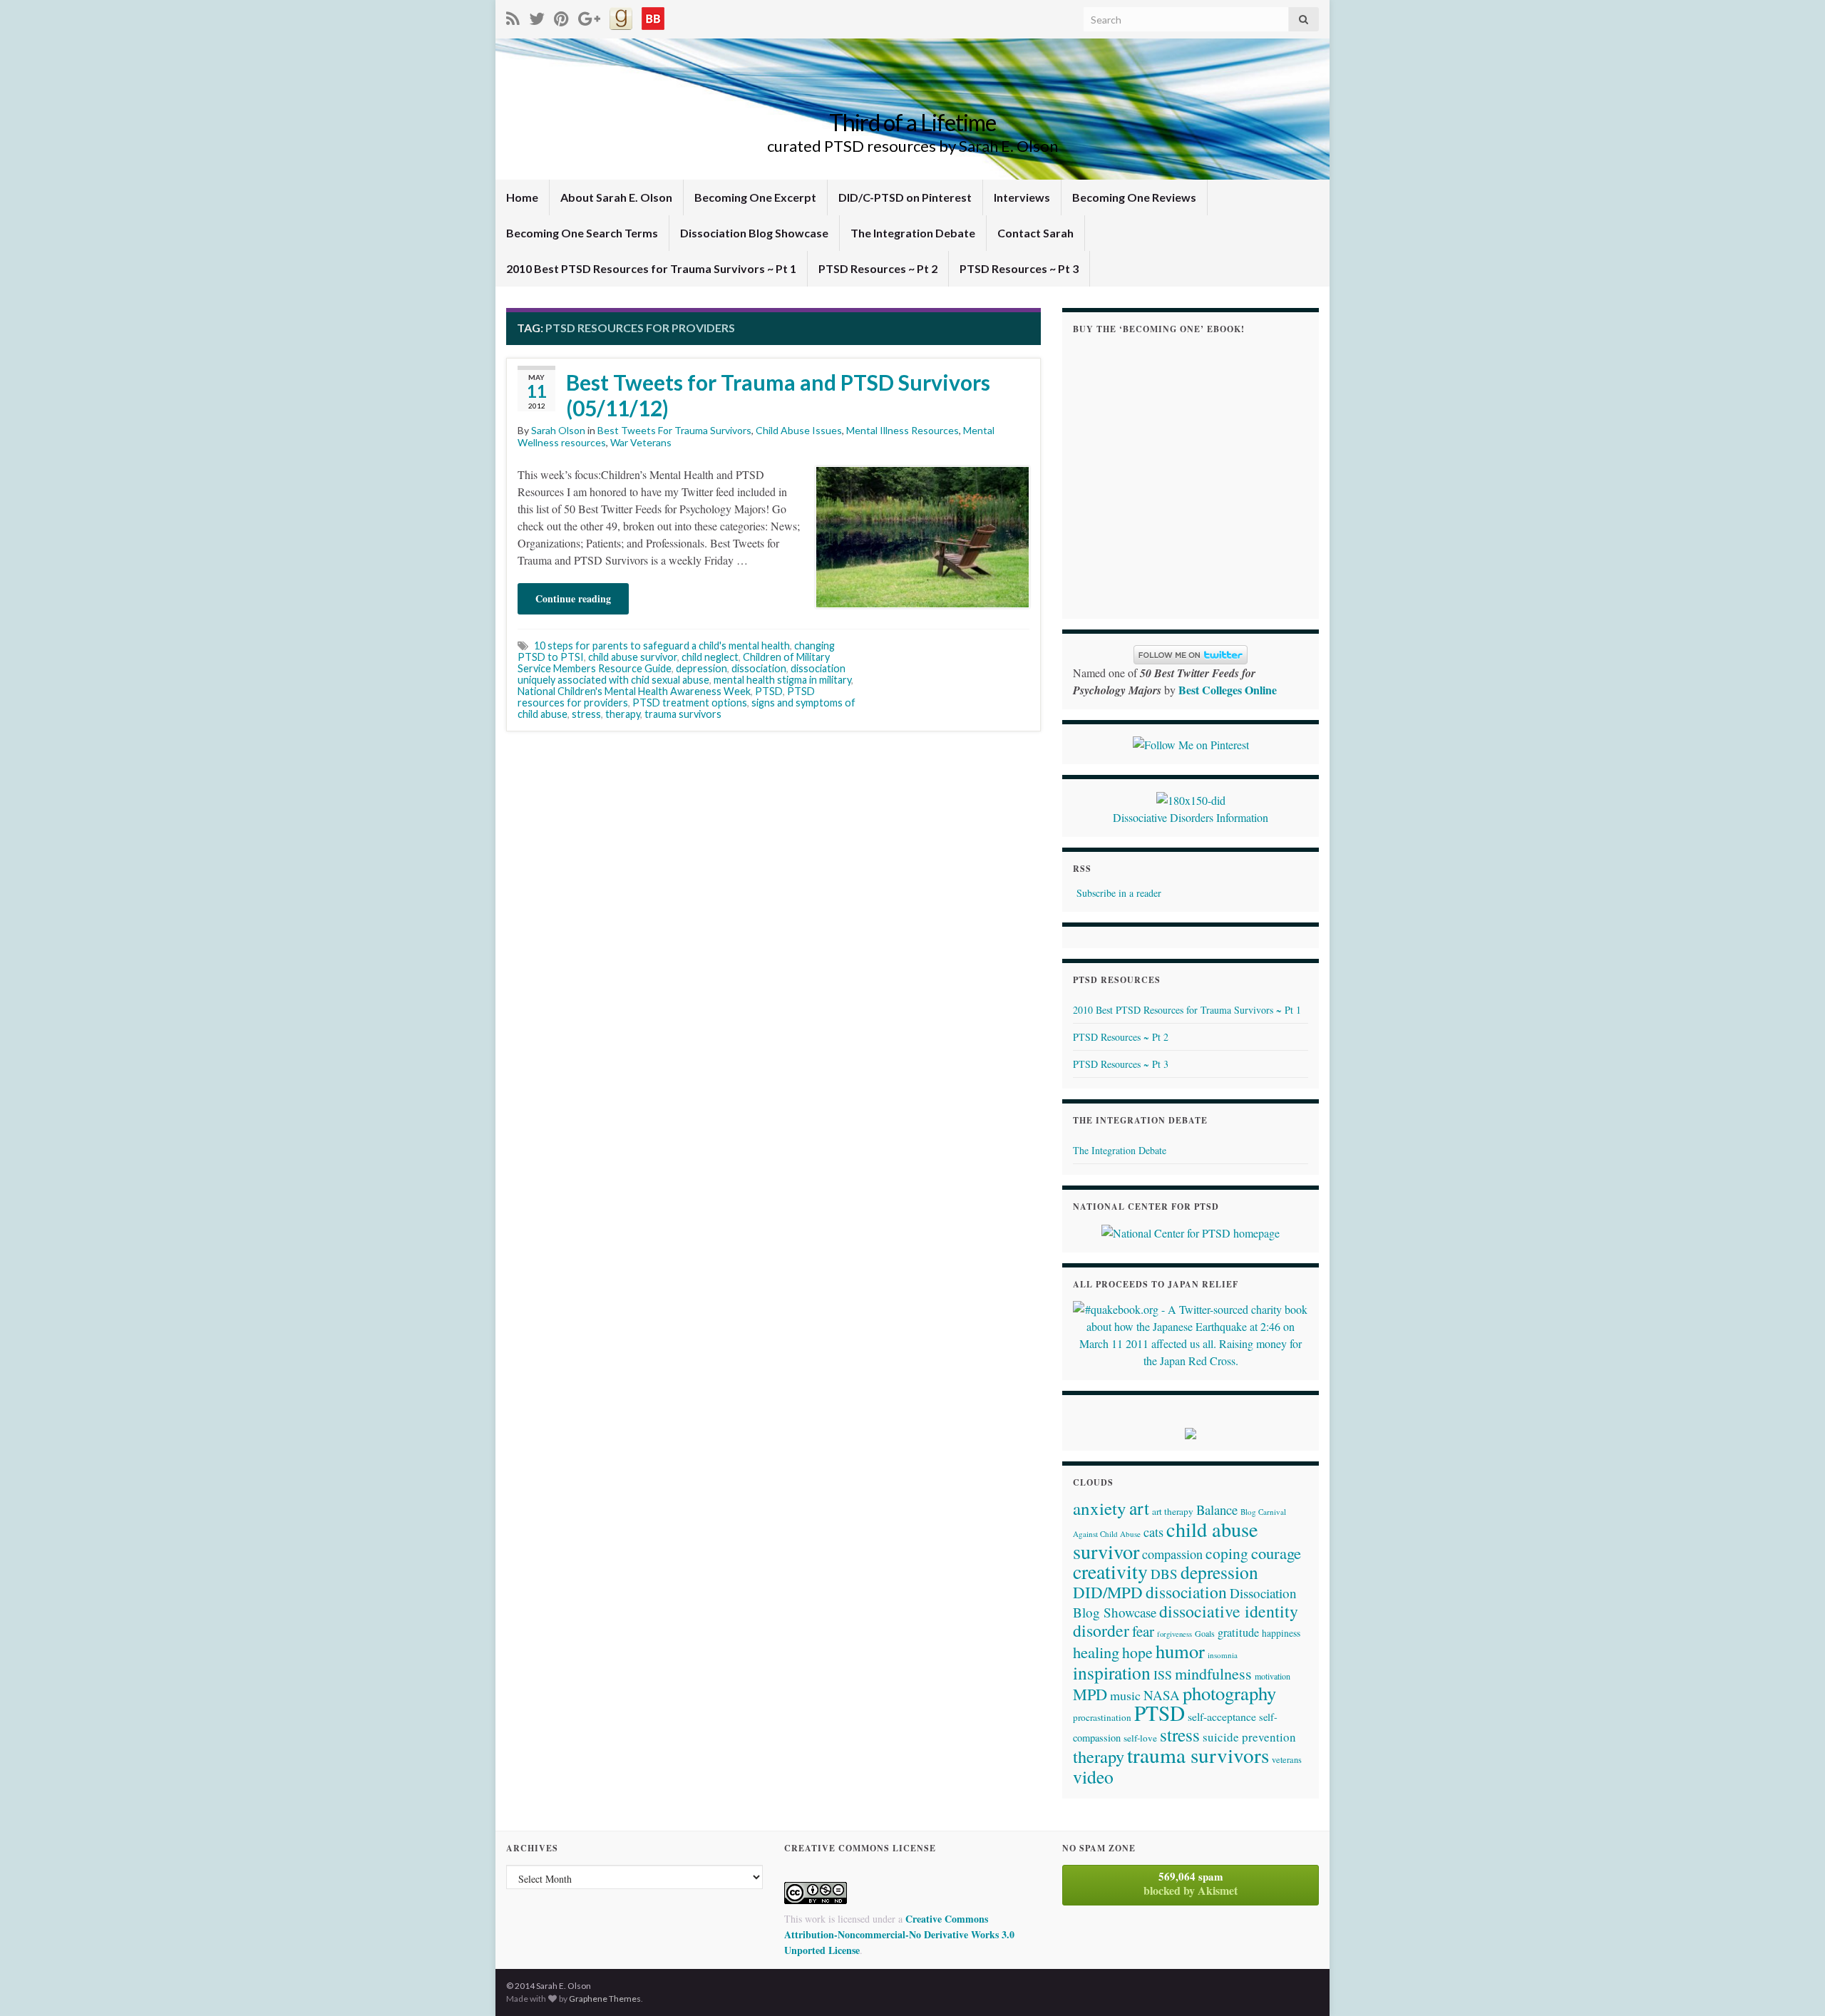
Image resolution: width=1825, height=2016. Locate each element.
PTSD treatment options (690, 703)
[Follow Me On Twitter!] (537, 16)
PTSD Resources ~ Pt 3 (1019, 268)
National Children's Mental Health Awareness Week (634, 691)
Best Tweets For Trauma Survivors (674, 430)
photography (1229, 1693)
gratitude (1238, 1632)
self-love (1140, 1738)
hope (1137, 1652)
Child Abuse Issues (799, 430)
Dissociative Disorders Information (1191, 817)
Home (522, 197)
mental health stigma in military (782, 680)
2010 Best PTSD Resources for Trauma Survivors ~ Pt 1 (651, 268)
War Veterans (641, 442)
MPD (1090, 1694)
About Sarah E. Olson (616, 197)
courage (1276, 1553)
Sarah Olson (558, 430)
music (1125, 1695)
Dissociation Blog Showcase (754, 233)
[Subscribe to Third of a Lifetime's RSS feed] (513, 16)
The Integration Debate (913, 233)
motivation (1273, 1676)
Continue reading (573, 598)
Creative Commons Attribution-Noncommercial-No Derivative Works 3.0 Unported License (899, 1934)
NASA (1162, 1695)
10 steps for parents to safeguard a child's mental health (662, 646)
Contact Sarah (1035, 233)
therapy (623, 714)
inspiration (1112, 1672)
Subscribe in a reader (1119, 893)
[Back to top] (1793, 1984)
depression (701, 668)
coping (1227, 1553)
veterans (1287, 1759)
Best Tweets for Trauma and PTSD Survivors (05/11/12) (778, 395)
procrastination (1102, 1717)
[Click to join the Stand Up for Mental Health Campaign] (1191, 798)
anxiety (1100, 1508)
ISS (1163, 1675)
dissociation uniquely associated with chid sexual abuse (682, 674)
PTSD (769, 691)
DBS (1164, 1574)
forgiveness (1174, 1634)
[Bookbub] (653, 16)
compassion (1172, 1554)
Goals (1205, 1633)
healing (1096, 1652)
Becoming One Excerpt (755, 197)
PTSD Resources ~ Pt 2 (878, 268)
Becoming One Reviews (1134, 197)
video (1093, 1776)
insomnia (1223, 1655)
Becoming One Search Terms (582, 233)
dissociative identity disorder (1186, 1621)
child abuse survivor (633, 657)
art (1139, 1508)
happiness (1281, 1633)
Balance (1217, 1510)
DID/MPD (1108, 1592)
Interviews (1022, 197)
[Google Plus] (589, 16)
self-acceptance (1222, 1716)
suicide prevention (1249, 1737)
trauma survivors (683, 714)
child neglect (710, 657)
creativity (1110, 1572)
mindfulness (1213, 1673)
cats (1153, 1532)
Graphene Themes (605, 1999)
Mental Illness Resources (903, 430)
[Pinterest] (561, 16)
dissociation (759, 668)
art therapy (1173, 1511)
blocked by (1191, 1883)
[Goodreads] (621, 16)
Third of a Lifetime (912, 122)
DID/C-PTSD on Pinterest (905, 197)
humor (1180, 1651)
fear (1143, 1631)
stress (586, 714)
